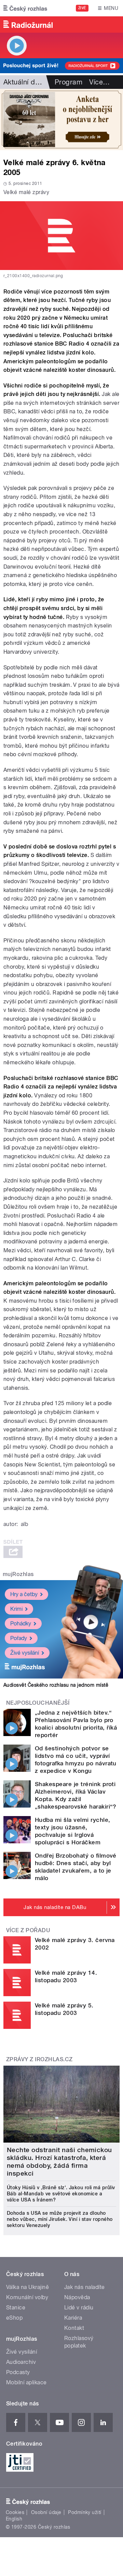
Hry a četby (24, 1594)
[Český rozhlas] (25, 8)
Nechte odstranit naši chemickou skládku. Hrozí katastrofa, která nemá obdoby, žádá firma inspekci (59, 2162)
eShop (14, 2318)
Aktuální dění (24, 82)
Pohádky (21, 1624)
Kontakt (74, 2328)
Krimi (16, 1609)
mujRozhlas (18, 1574)
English (14, 2519)
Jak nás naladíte (85, 2287)
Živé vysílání (25, 1653)
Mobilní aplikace (26, 2382)
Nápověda (77, 2297)
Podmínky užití (85, 2512)
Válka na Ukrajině (28, 2287)
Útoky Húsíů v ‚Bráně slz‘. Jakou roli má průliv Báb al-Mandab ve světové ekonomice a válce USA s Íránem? (61, 2194)
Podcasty (18, 2372)
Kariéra (73, 2318)
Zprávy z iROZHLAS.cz (39, 2059)
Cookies (15, 2512)
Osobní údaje (46, 2512)
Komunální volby (27, 2297)
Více (99, 82)
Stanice (16, 2308)
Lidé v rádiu (79, 2308)
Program (69, 82)
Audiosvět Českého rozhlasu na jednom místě (56, 1685)
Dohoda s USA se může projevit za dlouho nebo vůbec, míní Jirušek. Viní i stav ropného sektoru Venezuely (60, 2219)
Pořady (19, 1638)
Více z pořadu (28, 1930)
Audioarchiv (21, 2362)
